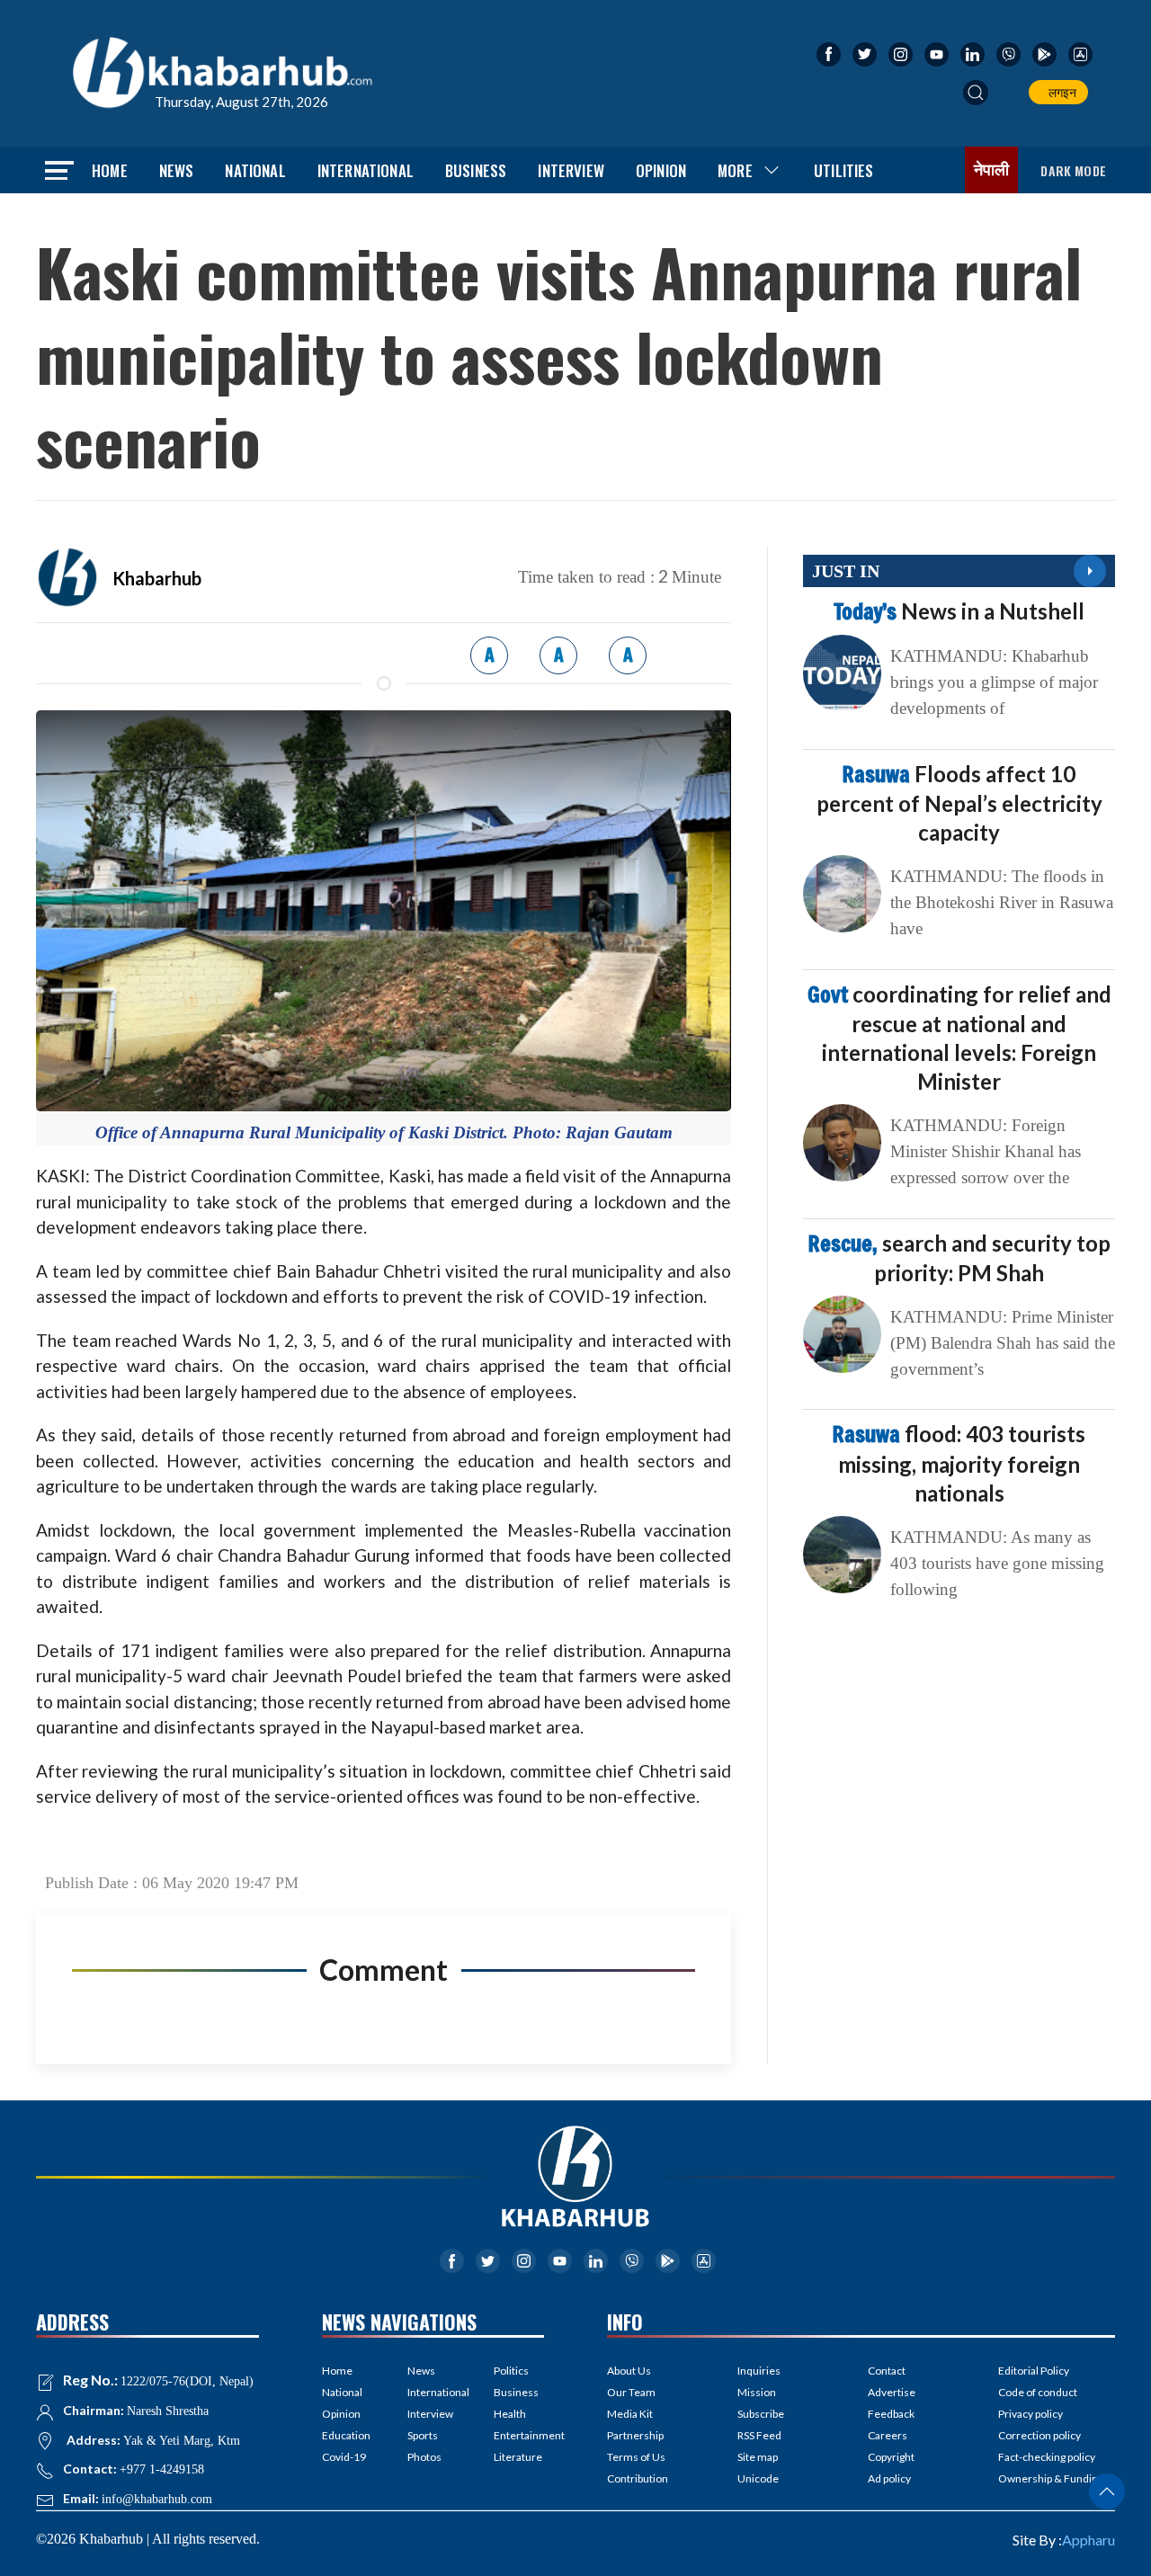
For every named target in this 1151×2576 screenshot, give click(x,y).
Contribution (638, 2478)
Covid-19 (344, 2457)
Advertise (892, 2392)
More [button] (735, 170)
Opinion (661, 170)
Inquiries (759, 2371)
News (177, 170)
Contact (887, 2371)
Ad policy (889, 2478)
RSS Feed (759, 2435)
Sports (423, 2435)
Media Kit (630, 2414)
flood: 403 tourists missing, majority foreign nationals (959, 1463)
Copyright (891, 2457)
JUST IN (846, 571)
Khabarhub (157, 578)
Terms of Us (636, 2457)
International (366, 170)
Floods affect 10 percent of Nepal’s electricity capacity (959, 803)
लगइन (1060, 92)
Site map (758, 2457)
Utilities (844, 170)
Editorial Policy (1034, 2371)
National (255, 170)
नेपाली (992, 170)
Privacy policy (1031, 2414)
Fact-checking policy (1047, 2457)
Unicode (758, 2478)
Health (510, 2414)
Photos (424, 2457)
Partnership (635, 2435)
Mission (757, 2392)
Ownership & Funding (1051, 2478)
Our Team (631, 2392)
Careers (888, 2435)
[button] (976, 93)
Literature (518, 2457)
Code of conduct (1038, 2392)
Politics (511, 2371)
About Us (629, 2371)
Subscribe (761, 2414)
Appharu (1089, 2540)
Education (346, 2435)
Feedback (891, 2414)
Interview (571, 170)
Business (476, 170)
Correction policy (1039, 2435)
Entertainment (519, 2435)
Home (110, 170)
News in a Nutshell (959, 611)
